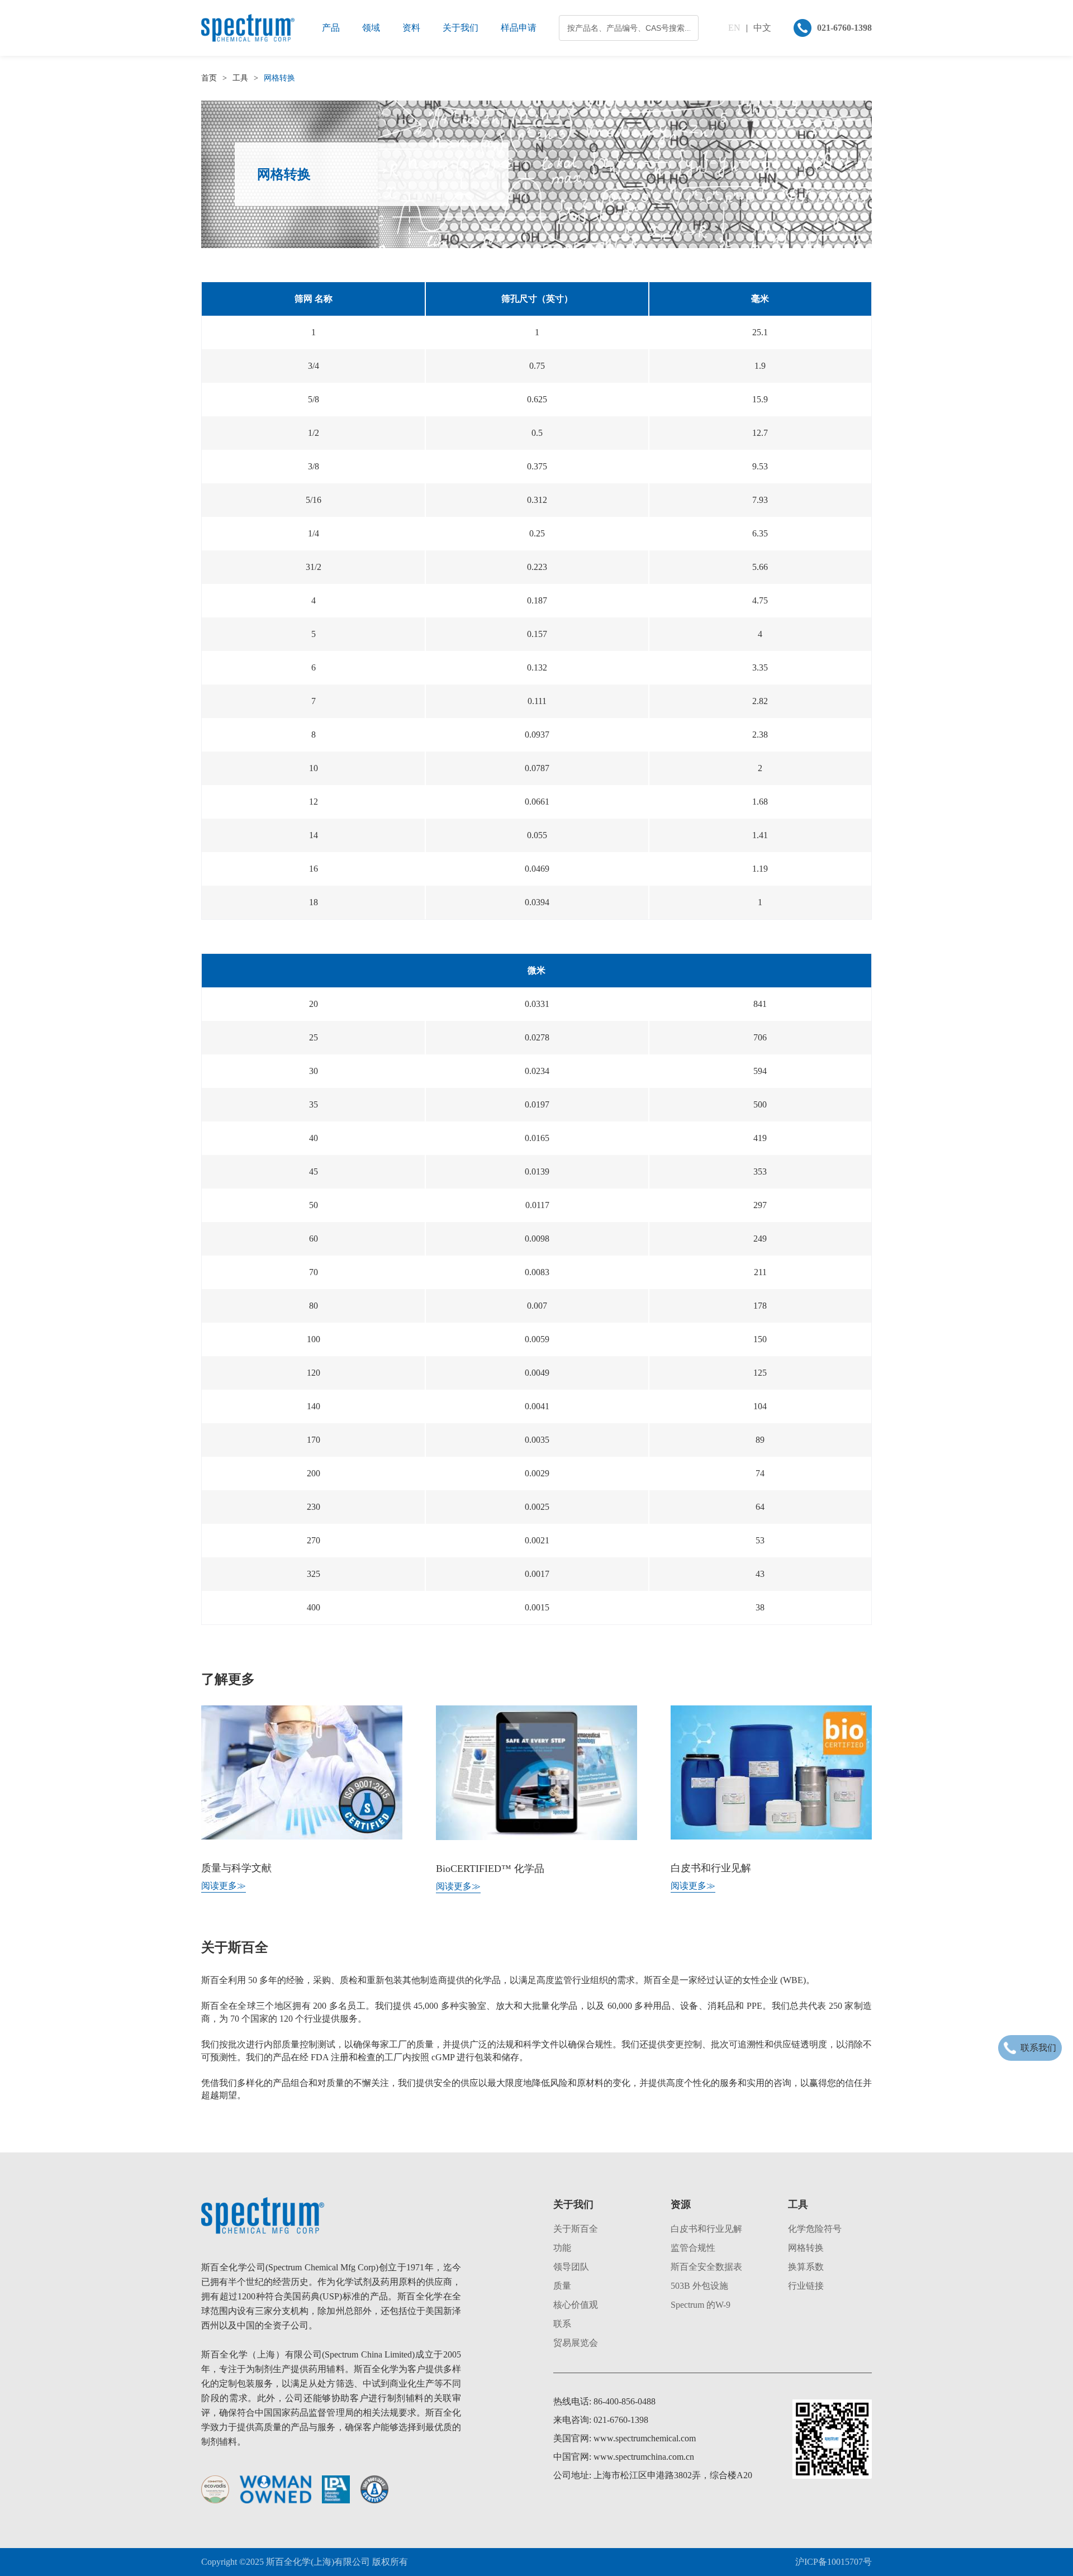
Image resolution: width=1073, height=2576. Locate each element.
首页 (209, 78)
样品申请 (519, 28)
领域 (371, 28)
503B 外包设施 (699, 2286)
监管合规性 (693, 2248)
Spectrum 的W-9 (701, 2305)
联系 (562, 2324)
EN (734, 28)
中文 (762, 28)
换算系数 (806, 2267)
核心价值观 (576, 2305)
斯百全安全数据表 (706, 2267)
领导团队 (571, 2267)
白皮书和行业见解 (706, 2229)
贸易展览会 (576, 2343)
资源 (681, 2204)
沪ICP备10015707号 (834, 2562)
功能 (562, 2248)
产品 (331, 28)
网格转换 (806, 2248)
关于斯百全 (576, 2229)
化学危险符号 (815, 2229)
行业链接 (806, 2286)
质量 (562, 2286)
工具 (240, 78)
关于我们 (460, 28)
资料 (411, 28)
